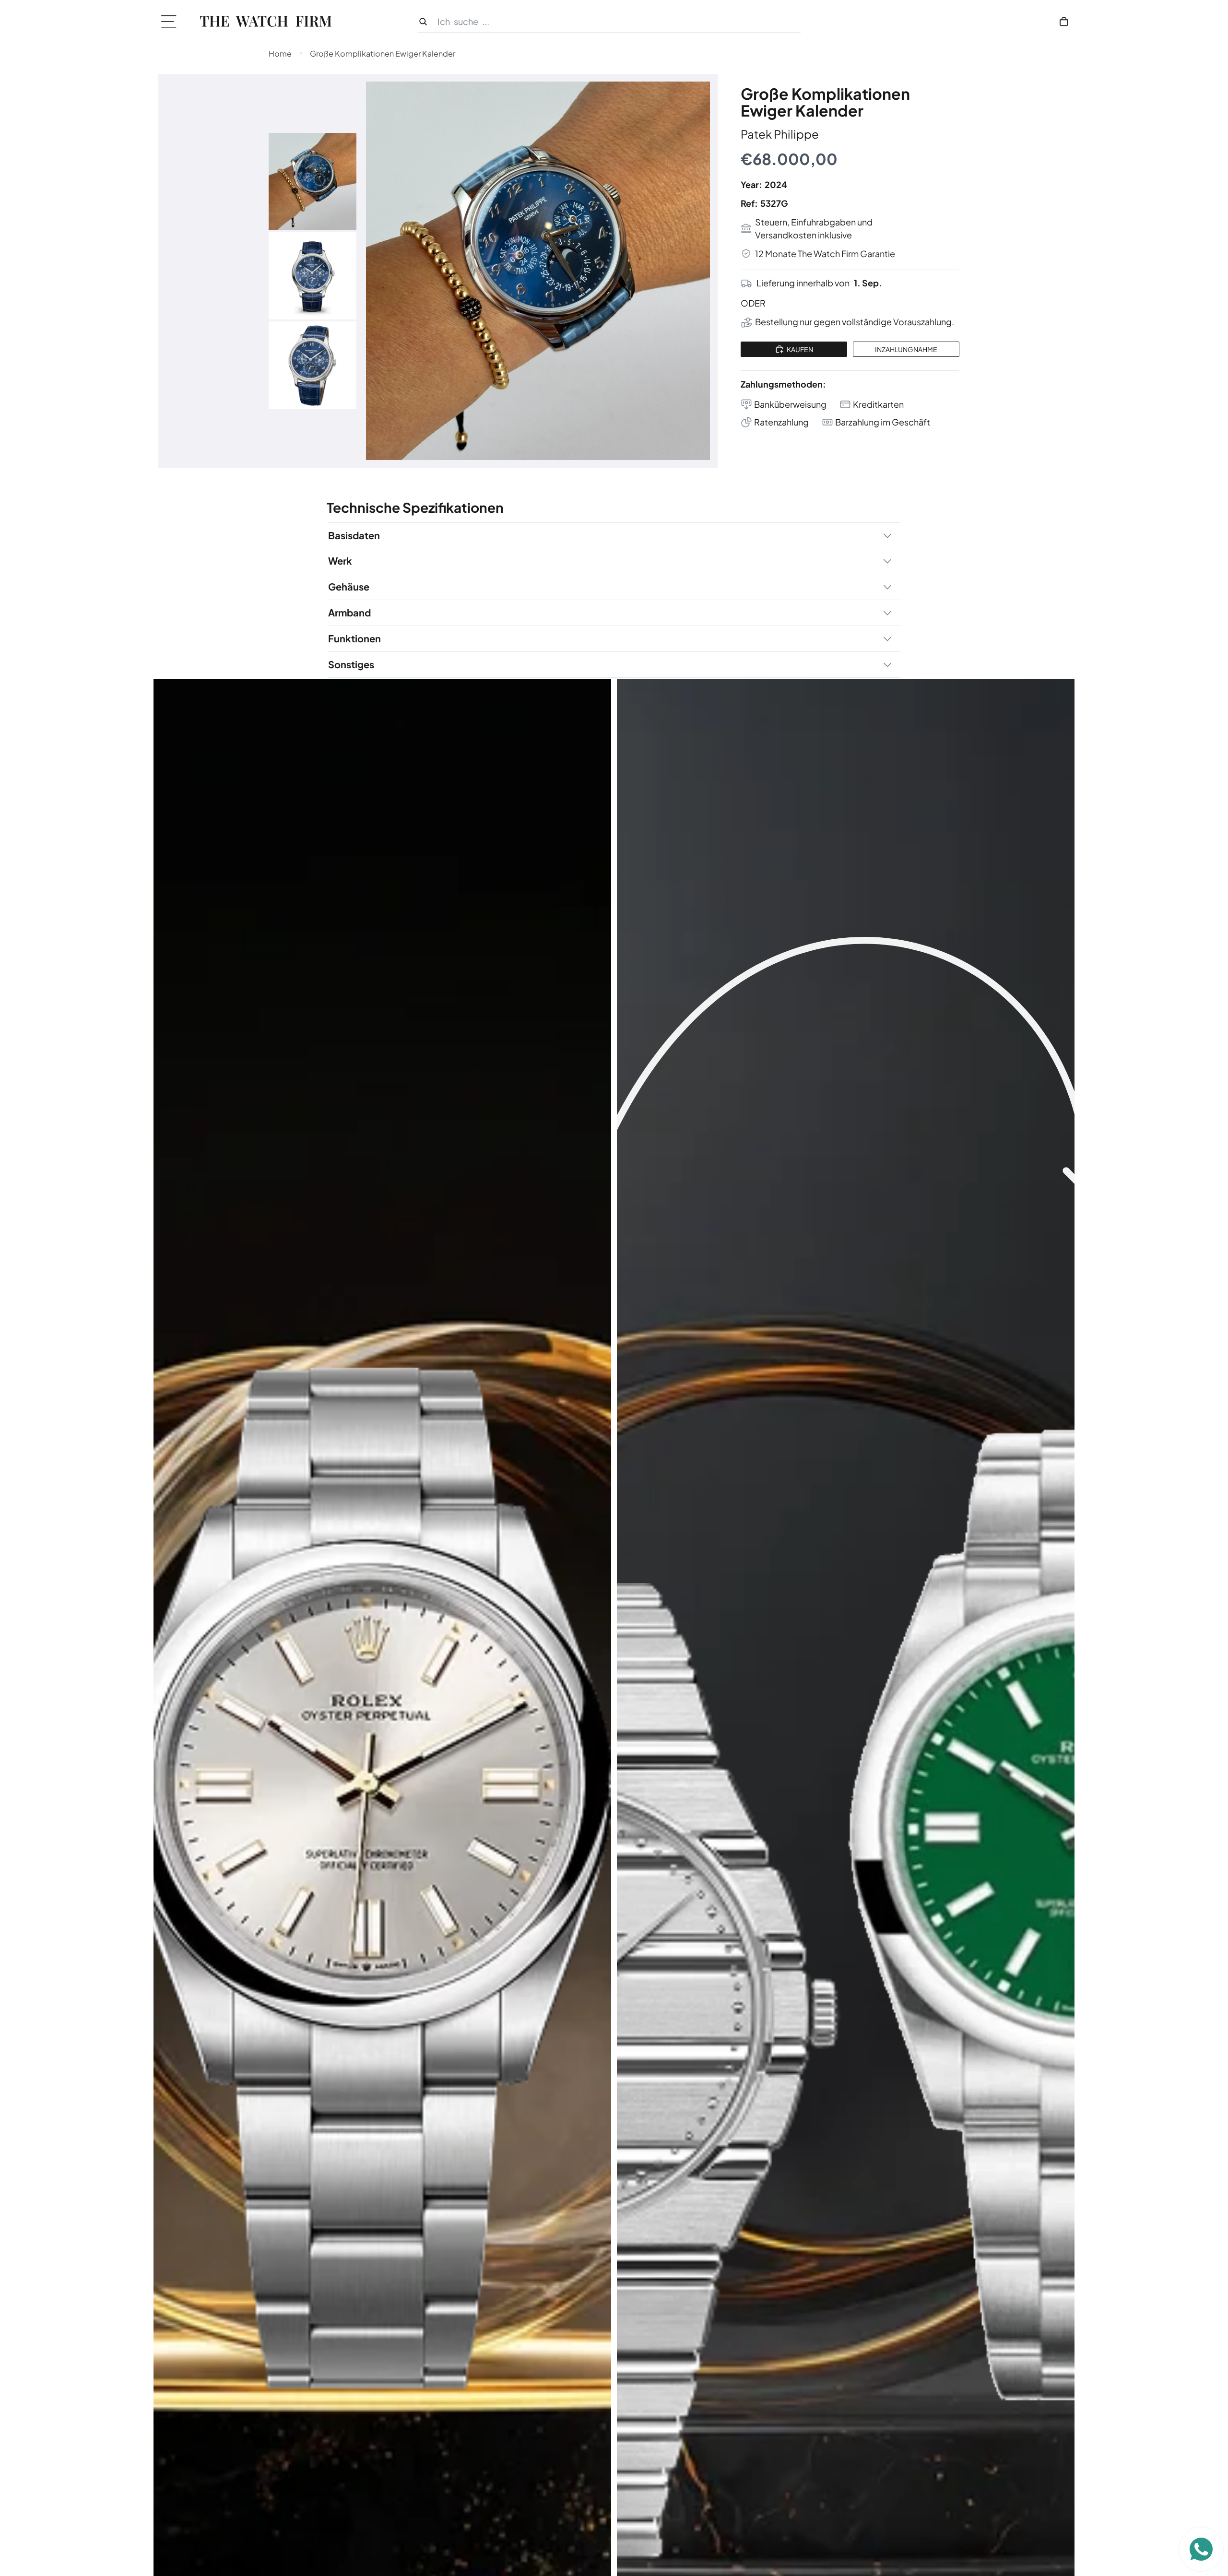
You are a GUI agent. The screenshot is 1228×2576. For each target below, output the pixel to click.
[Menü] (172, 22)
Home (280, 53)
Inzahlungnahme (906, 349)
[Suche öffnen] (609, 22)
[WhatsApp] (1201, 2549)
